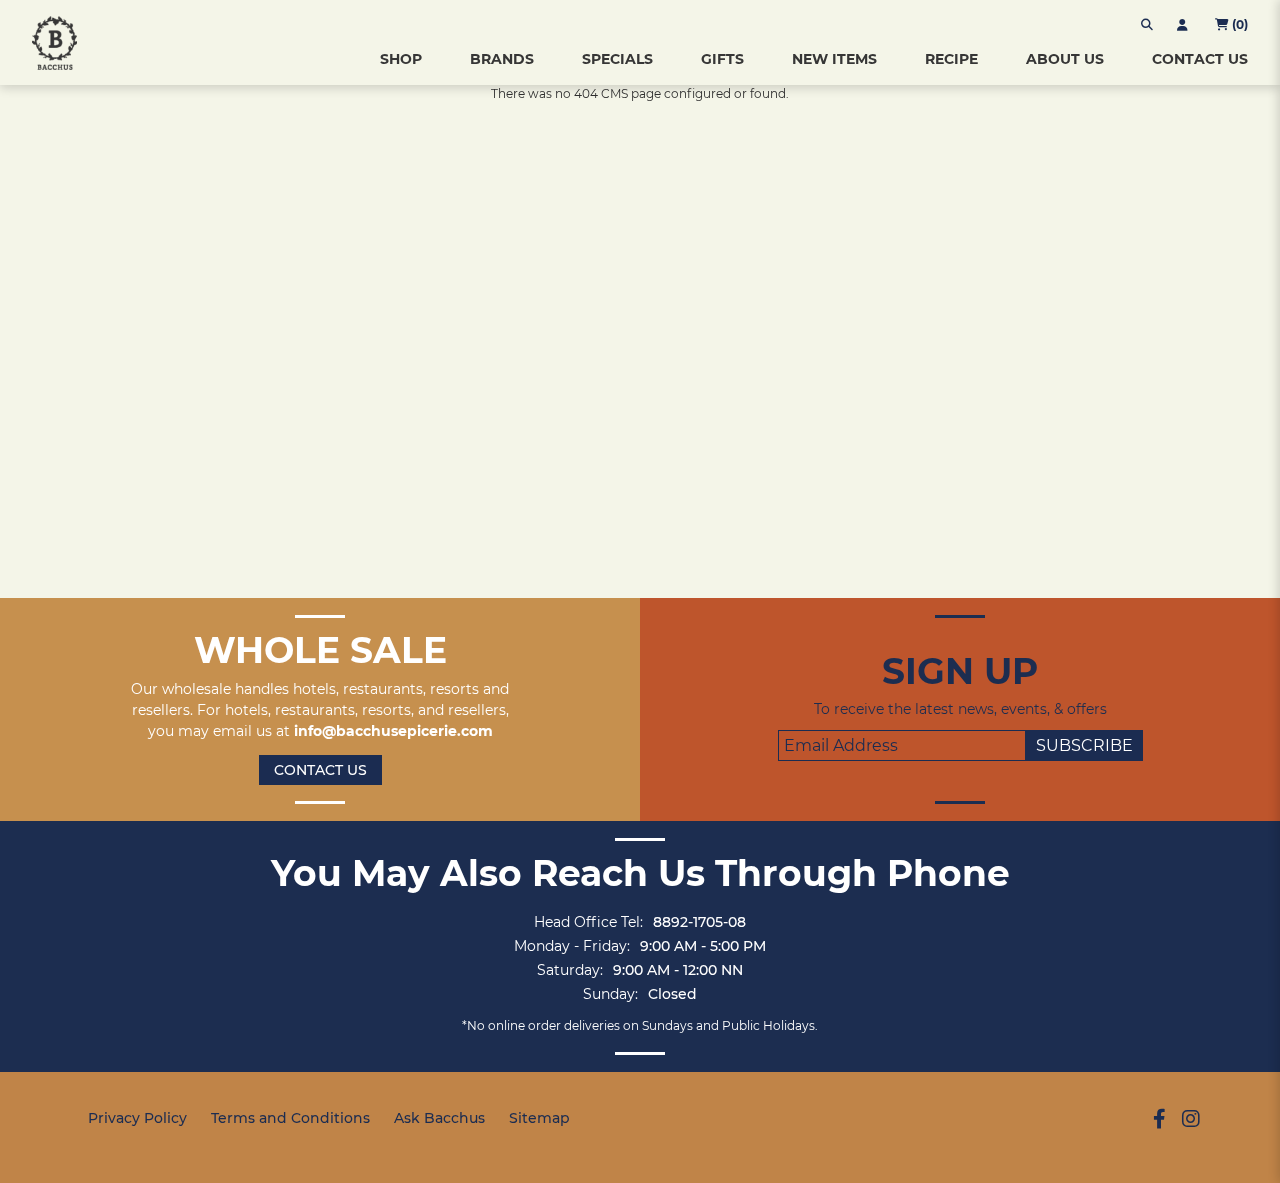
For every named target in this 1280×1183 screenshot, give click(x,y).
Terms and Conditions (290, 1118)
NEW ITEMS (834, 59)
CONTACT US (1200, 59)
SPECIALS (617, 59)
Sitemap (539, 1118)
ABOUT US (1065, 59)
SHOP (401, 59)
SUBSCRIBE (1084, 745)
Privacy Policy (137, 1118)
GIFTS (722, 59)
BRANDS (502, 59)
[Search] (1147, 25)
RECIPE (951, 59)
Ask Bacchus (439, 1118)
